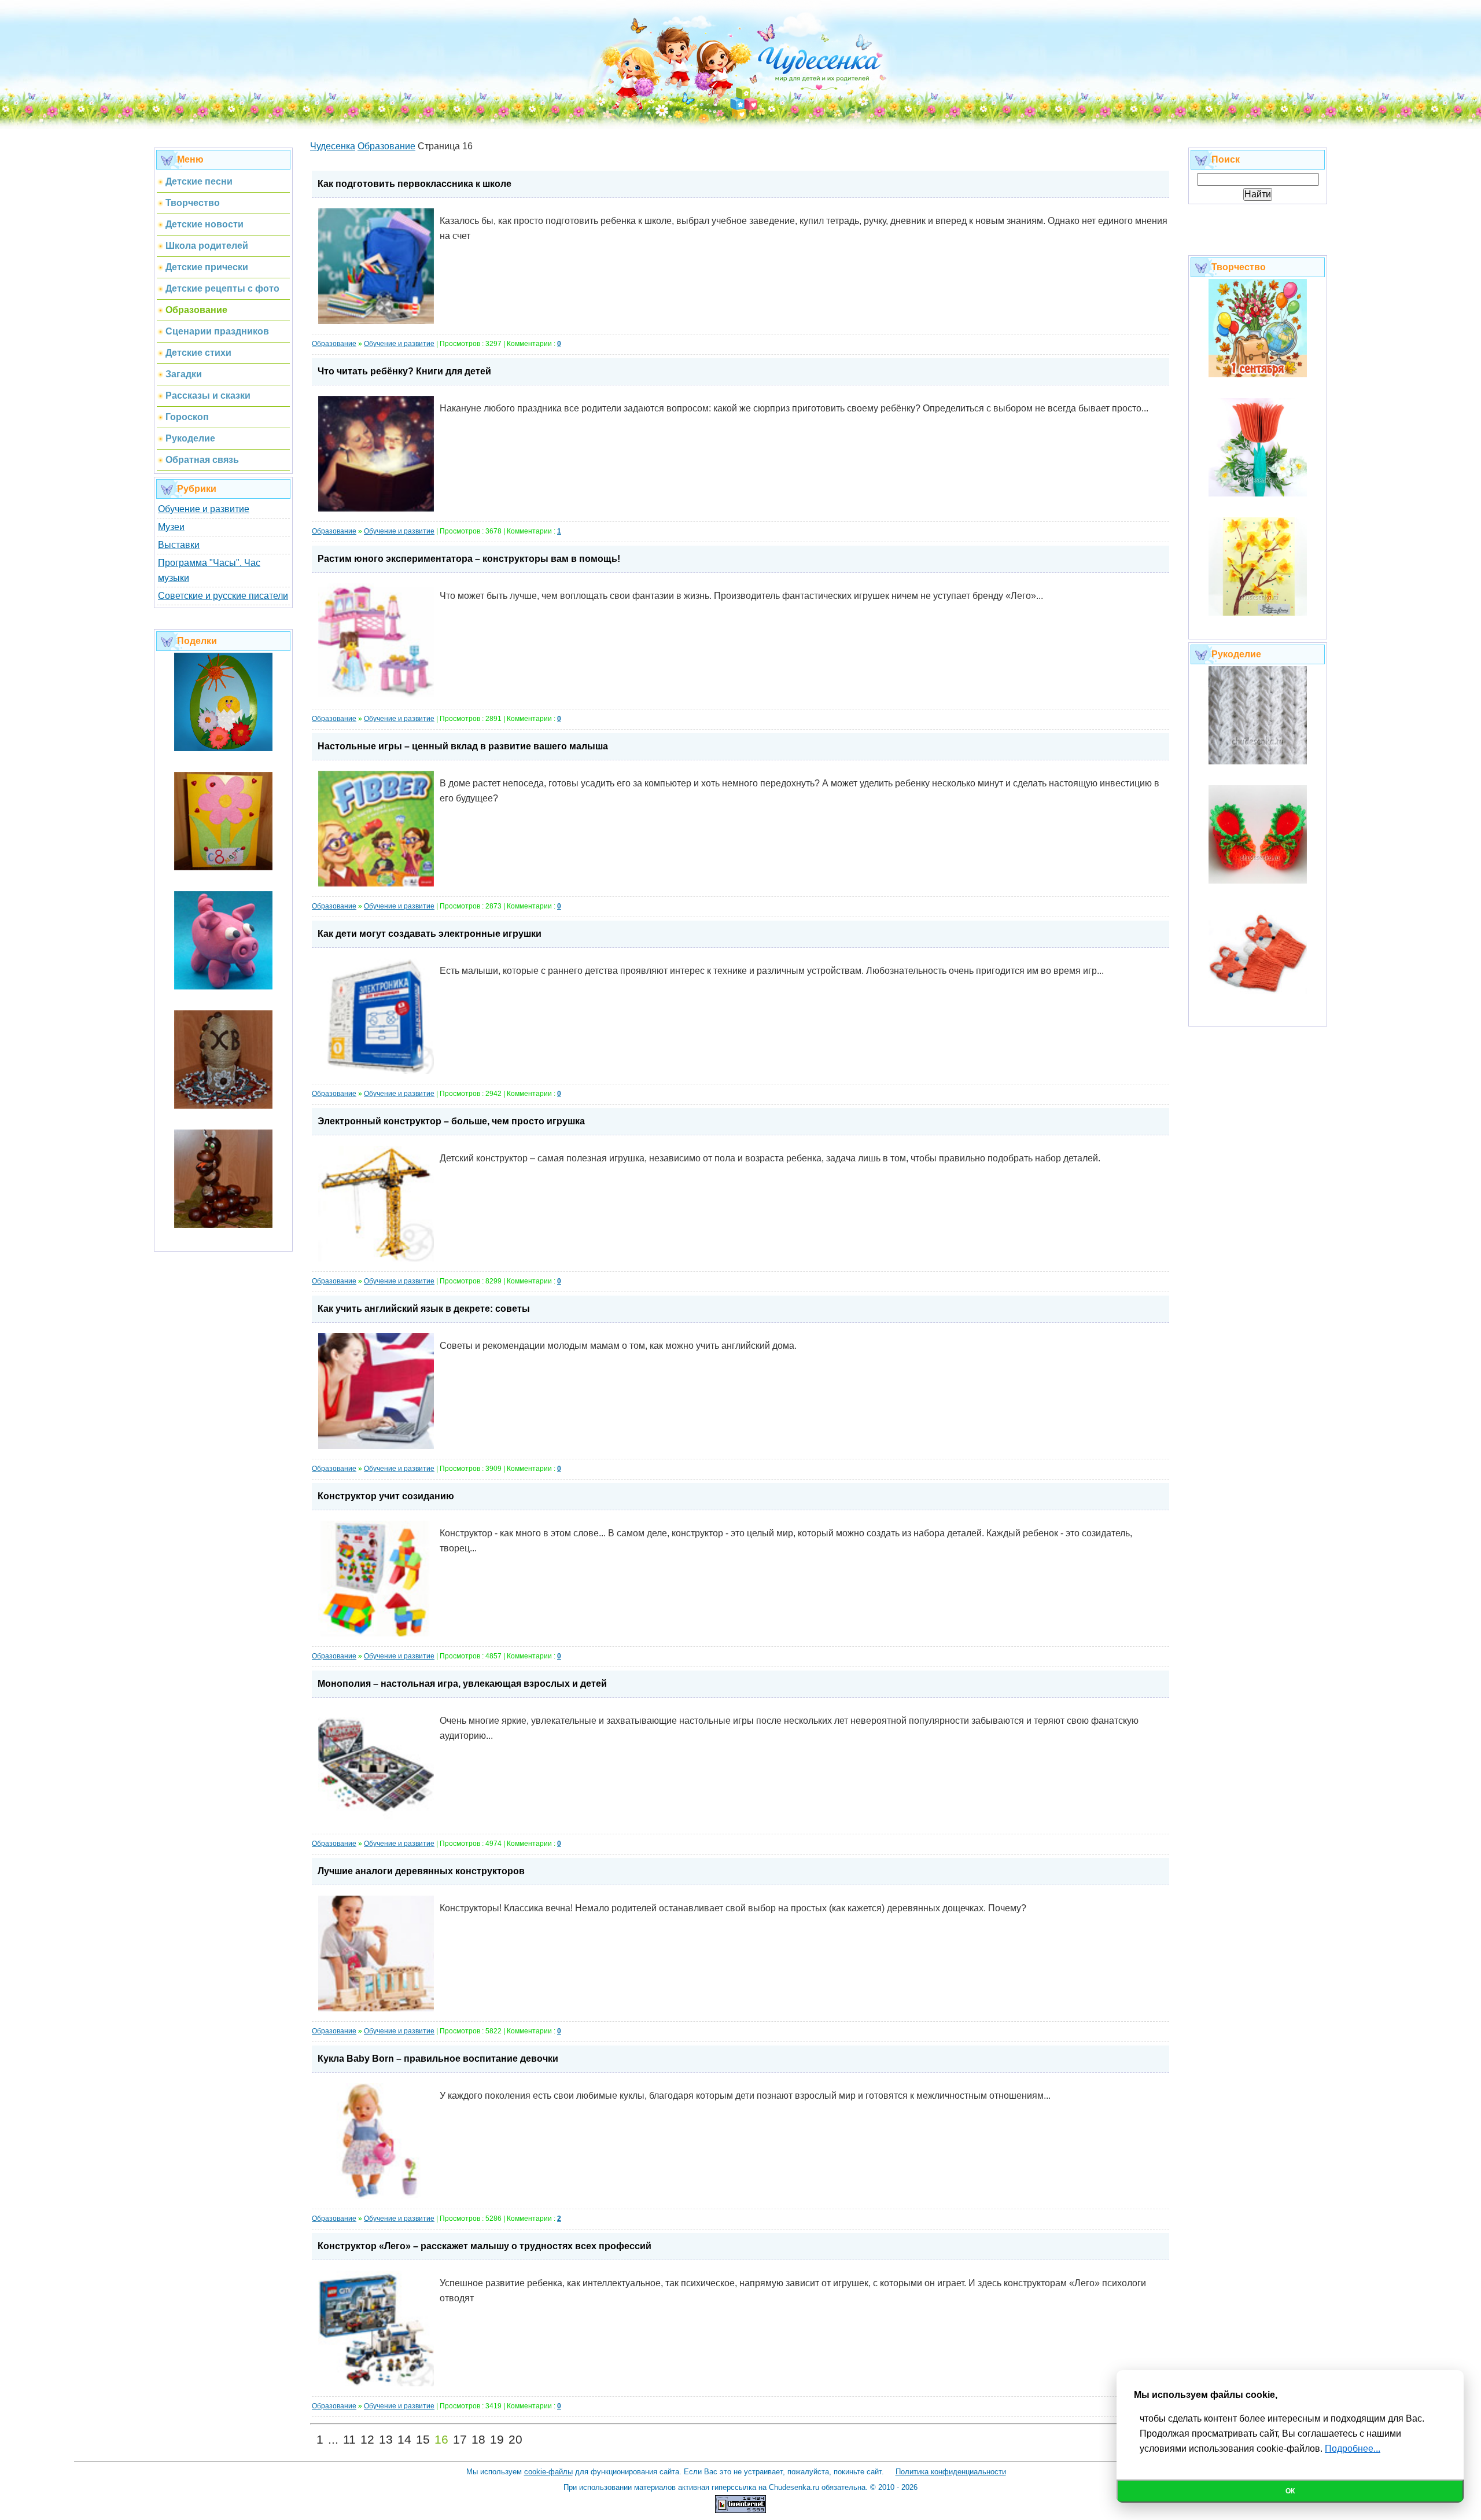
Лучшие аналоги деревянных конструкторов (421, 1871)
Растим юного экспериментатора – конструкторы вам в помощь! (469, 559)
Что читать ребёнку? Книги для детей (404, 371)
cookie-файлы (548, 2472)
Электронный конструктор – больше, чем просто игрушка (451, 1121)
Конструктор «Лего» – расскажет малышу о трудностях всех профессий (485, 2246)
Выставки (179, 545)
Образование (334, 344)
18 (478, 2440)
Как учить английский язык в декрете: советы (424, 1309)
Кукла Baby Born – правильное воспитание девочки (438, 2059)
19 (497, 2440)
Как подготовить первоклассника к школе (415, 184)
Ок (1290, 2491)
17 (460, 2440)
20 (515, 2440)
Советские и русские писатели (223, 596)
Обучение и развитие (204, 509)
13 (386, 2440)
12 (367, 2440)
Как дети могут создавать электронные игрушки (430, 934)
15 (423, 2440)
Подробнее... (1353, 2449)
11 (349, 2440)
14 (404, 2440)
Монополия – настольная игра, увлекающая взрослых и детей (462, 1684)
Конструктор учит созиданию (386, 1496)
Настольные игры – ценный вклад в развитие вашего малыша (463, 746)
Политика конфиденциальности (951, 2472)
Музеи (171, 527)
